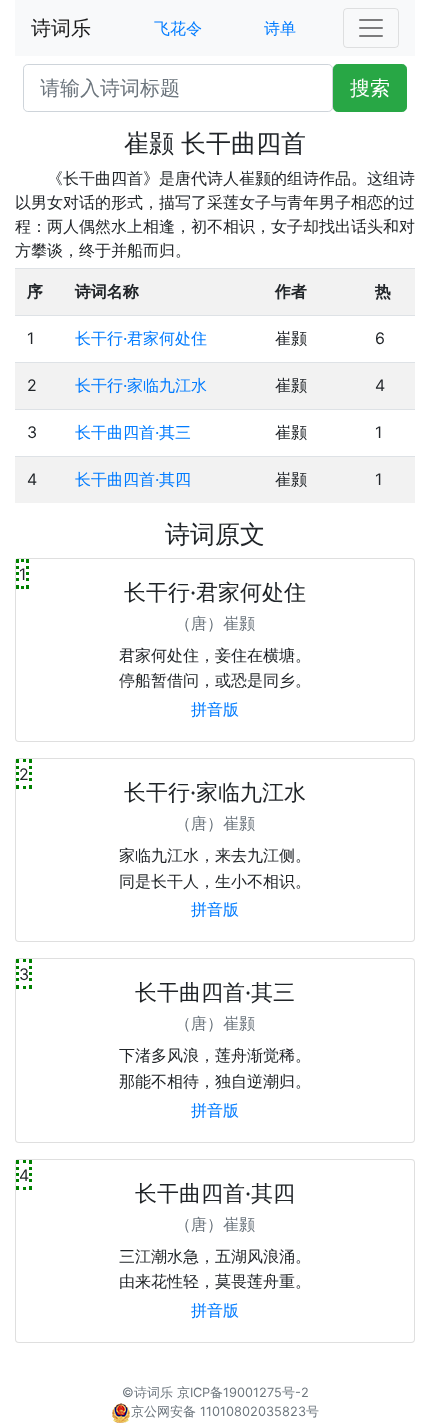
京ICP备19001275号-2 (243, 1392)
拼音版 (215, 709)
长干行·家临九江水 (141, 385)
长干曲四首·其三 (133, 432)
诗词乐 (61, 28)
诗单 (280, 28)
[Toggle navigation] (371, 28)
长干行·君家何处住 (141, 338)
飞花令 (178, 28)
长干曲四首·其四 (133, 479)
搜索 (370, 88)
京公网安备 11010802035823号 (225, 1411)
